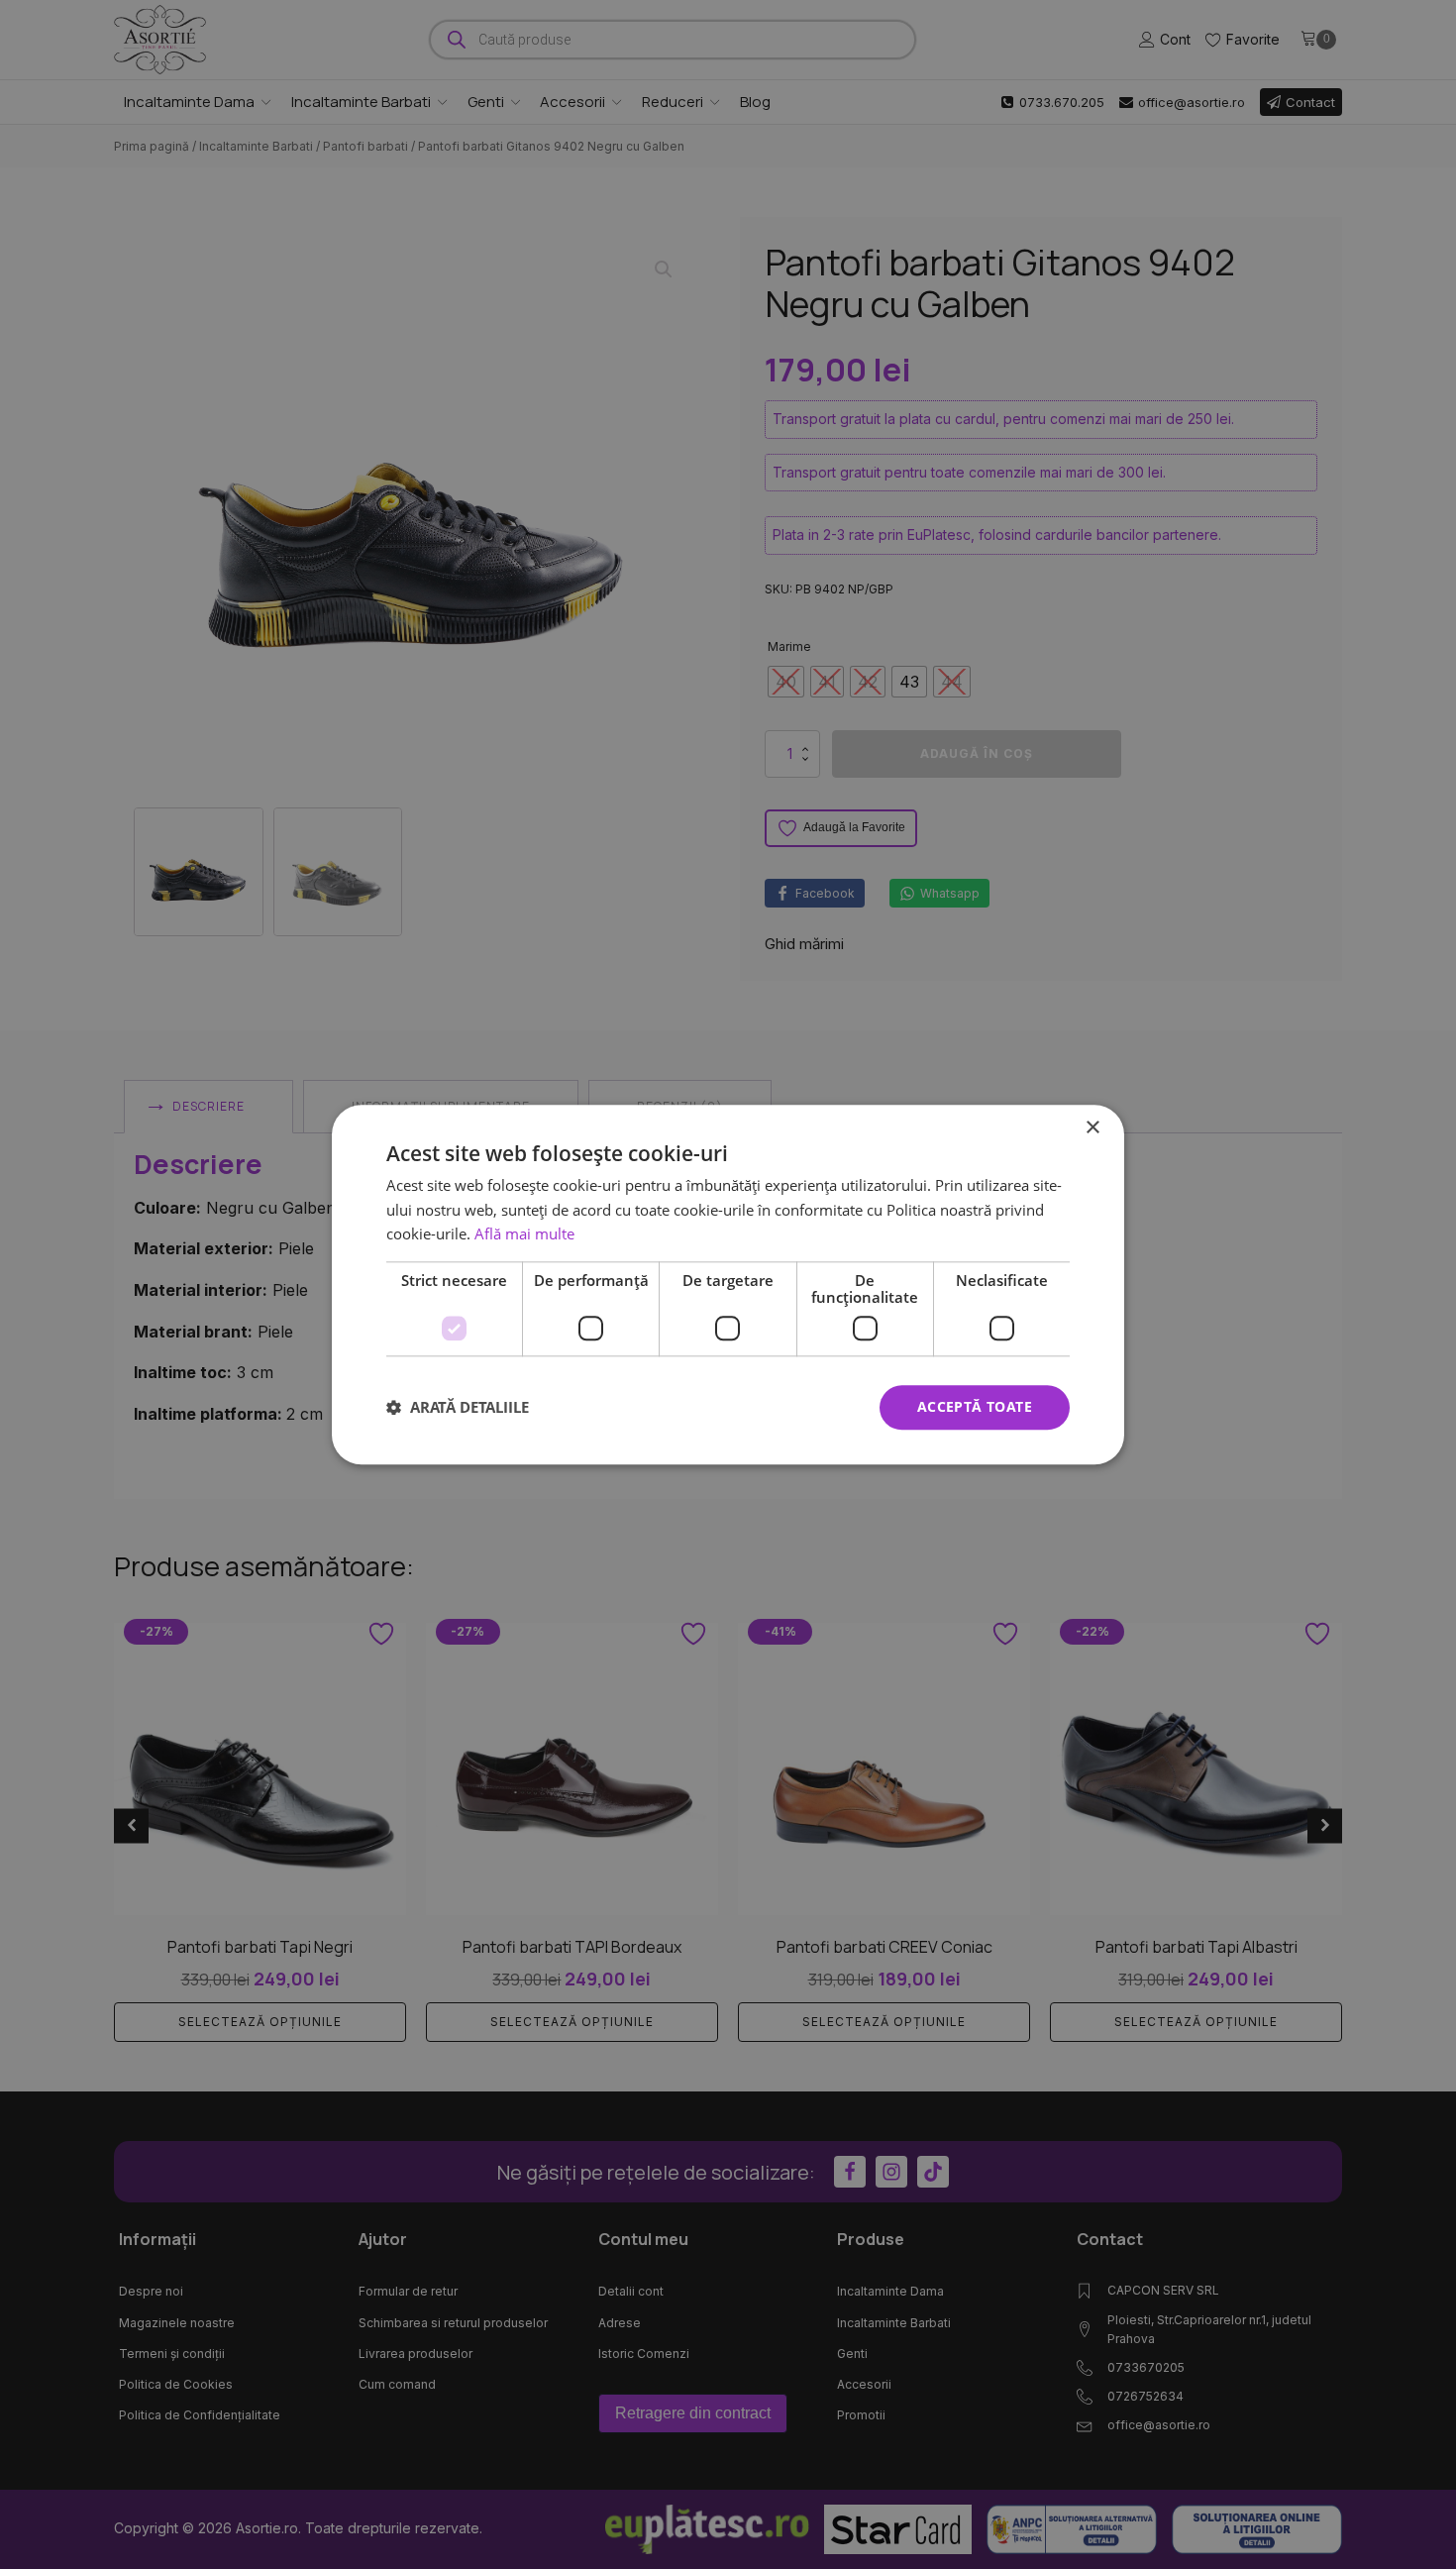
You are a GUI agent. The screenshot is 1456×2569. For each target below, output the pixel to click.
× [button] (1092, 1128)
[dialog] (728, 1284)
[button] (458, 1408)
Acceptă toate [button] (975, 1406)
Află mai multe (524, 1234)
